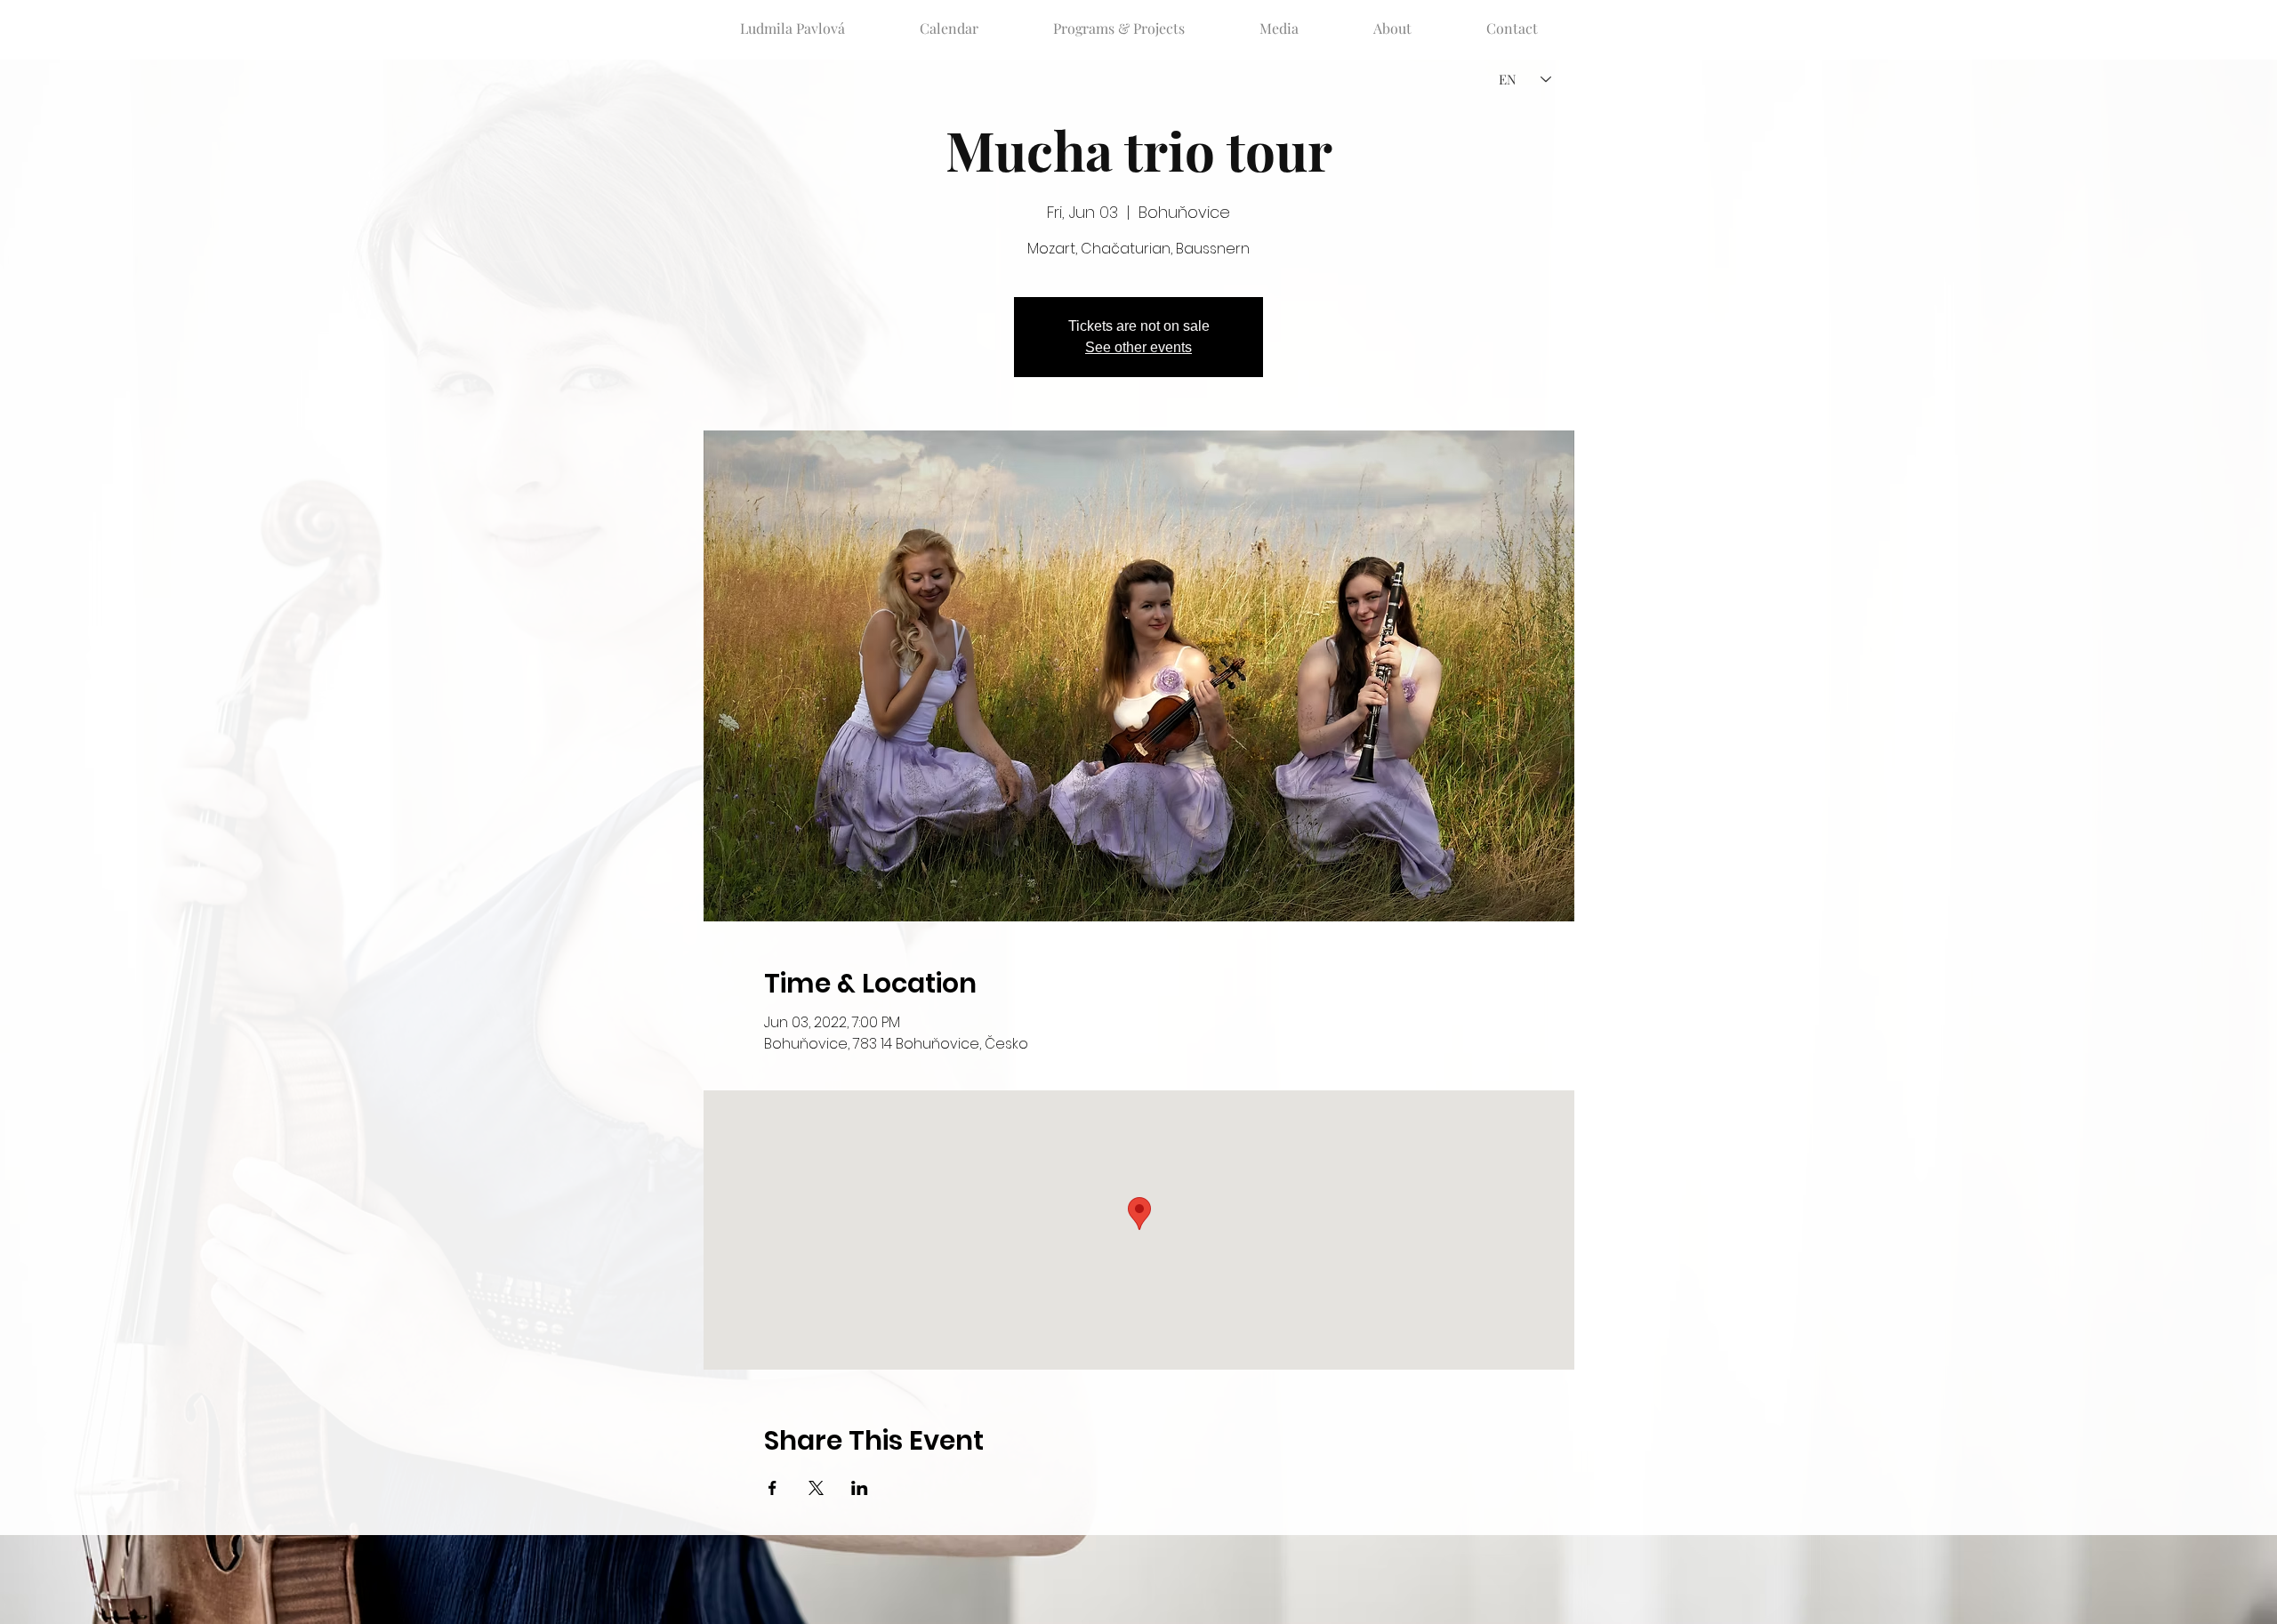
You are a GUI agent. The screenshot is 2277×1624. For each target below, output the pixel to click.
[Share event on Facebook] (772, 1488)
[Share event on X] (816, 1488)
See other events (1138, 347)
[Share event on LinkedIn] (860, 1488)
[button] (1119, 20)
